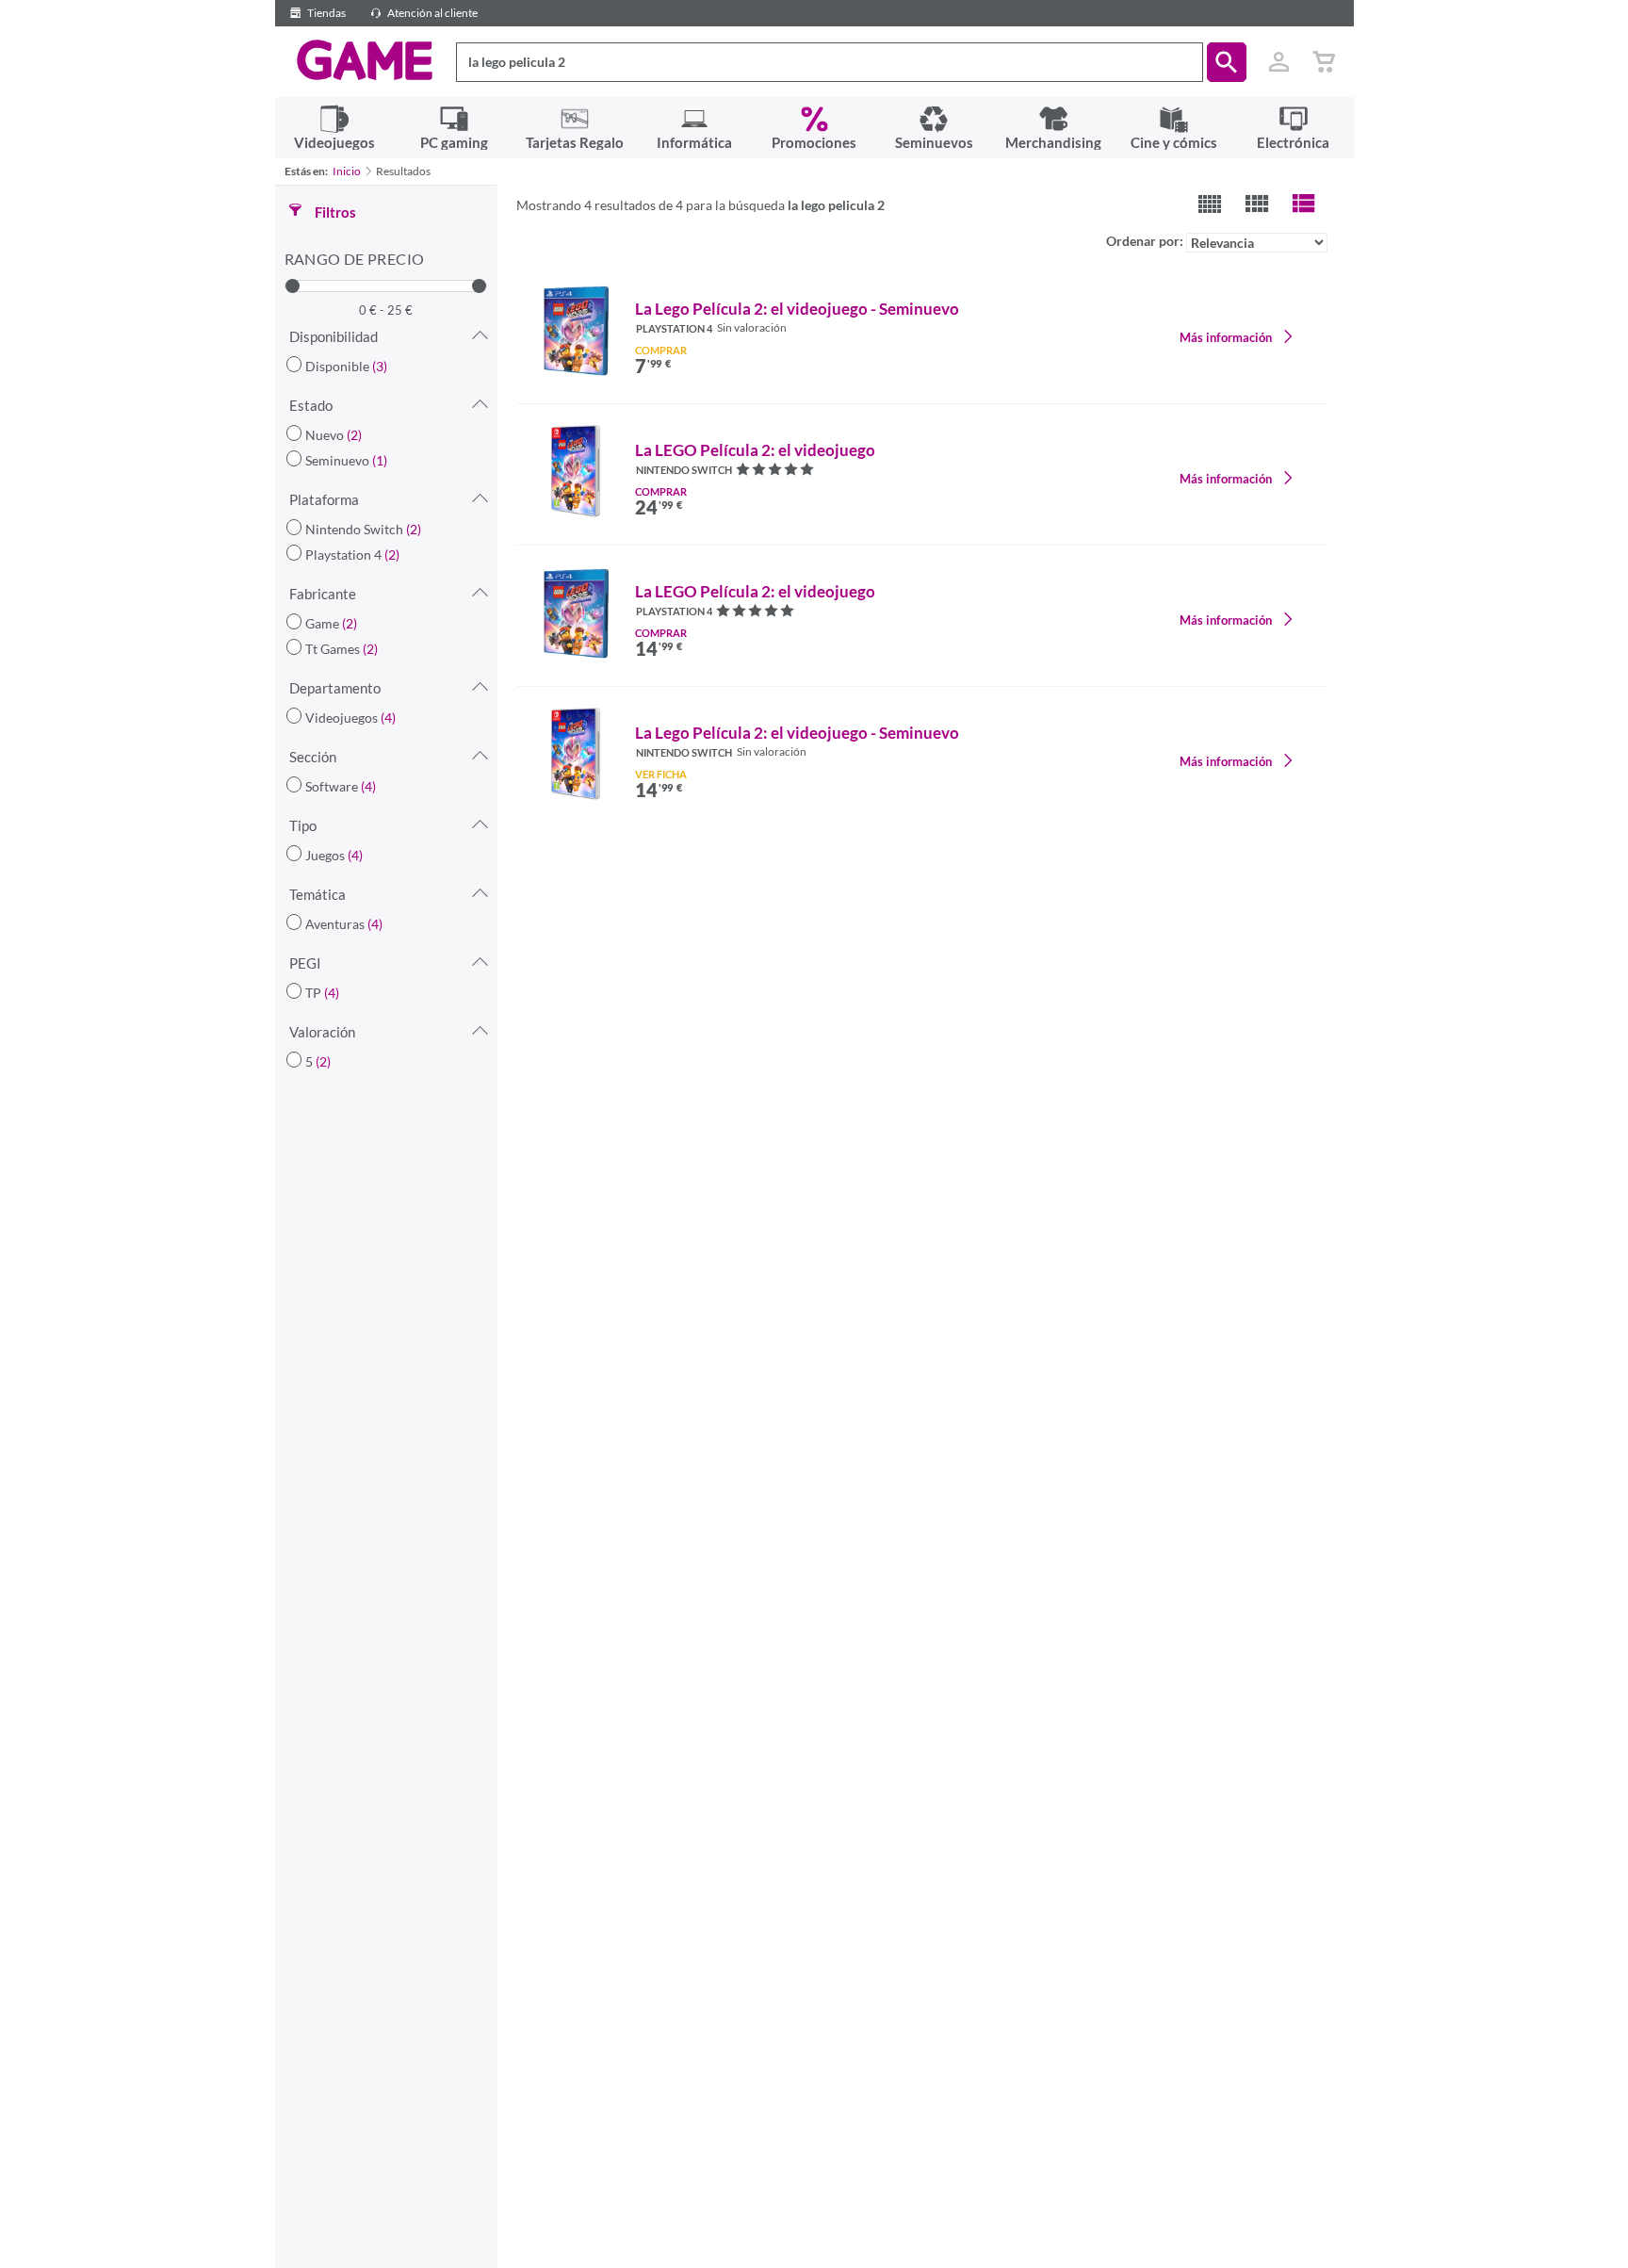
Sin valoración (752, 327)
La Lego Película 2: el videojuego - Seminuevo (797, 309)
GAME (365, 60)
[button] (1227, 62)
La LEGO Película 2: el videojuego (755, 450)
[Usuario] (1279, 62)
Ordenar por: (1146, 241)
